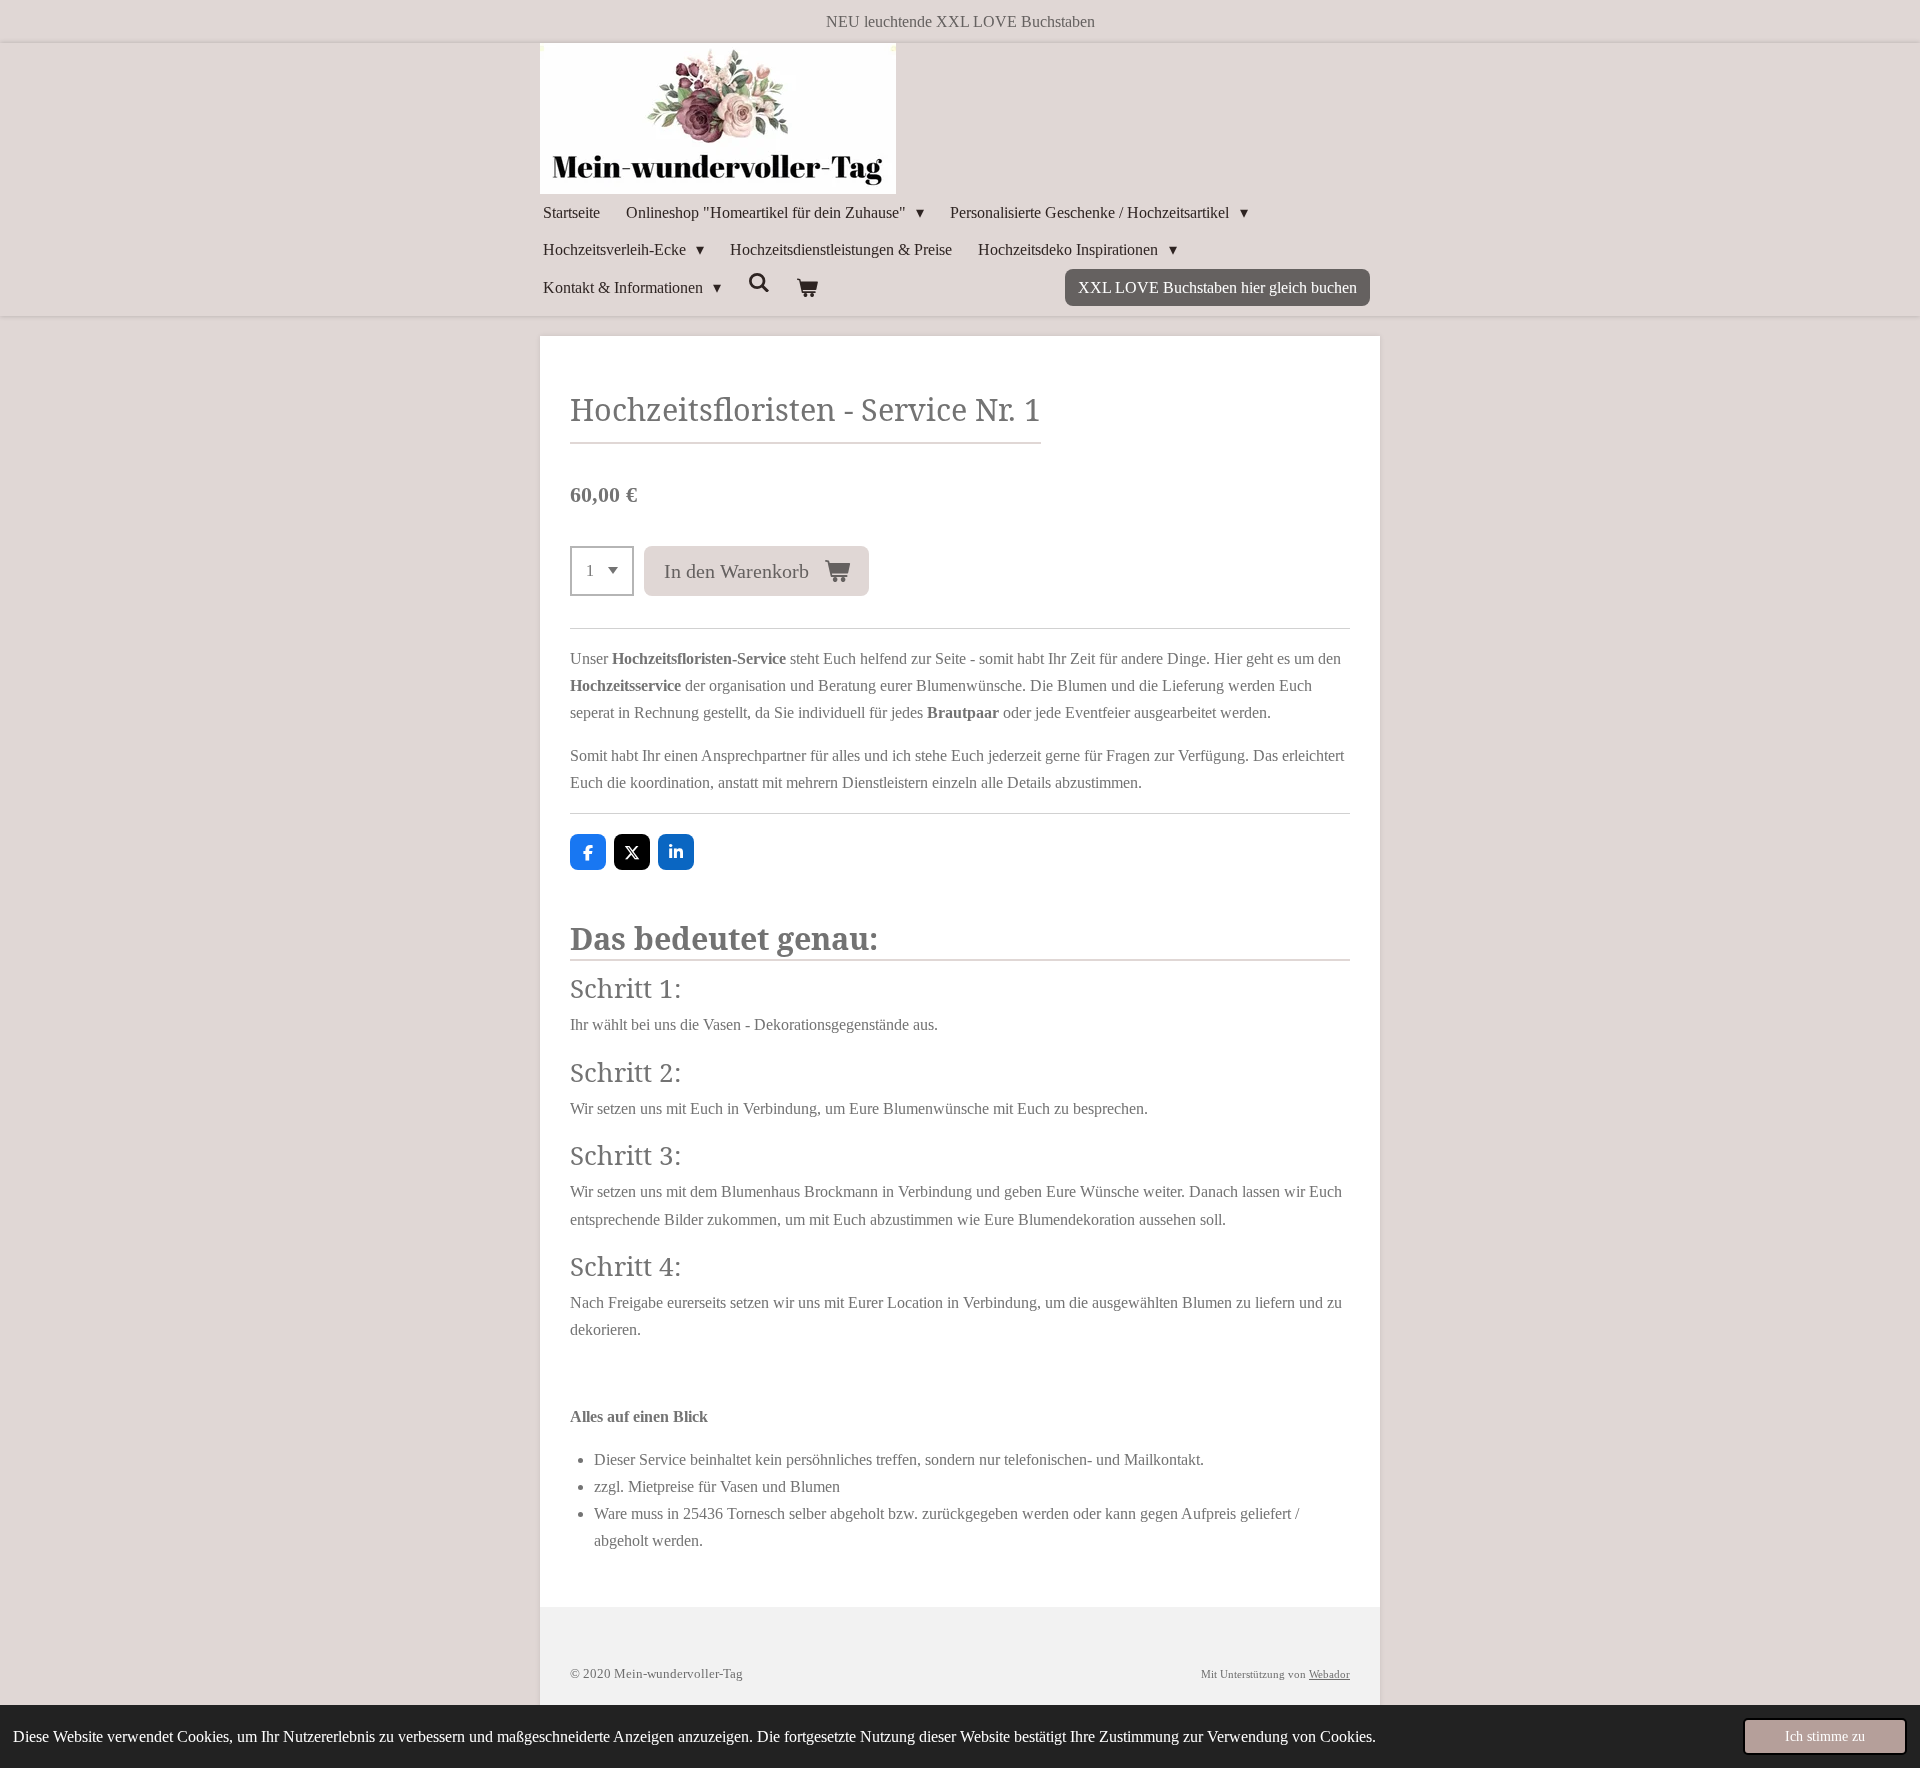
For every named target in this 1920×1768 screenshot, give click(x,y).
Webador (1329, 1674)
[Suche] (758, 283)
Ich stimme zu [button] (1825, 1736)
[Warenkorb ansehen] (807, 287)
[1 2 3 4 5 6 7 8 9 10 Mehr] (602, 571)
